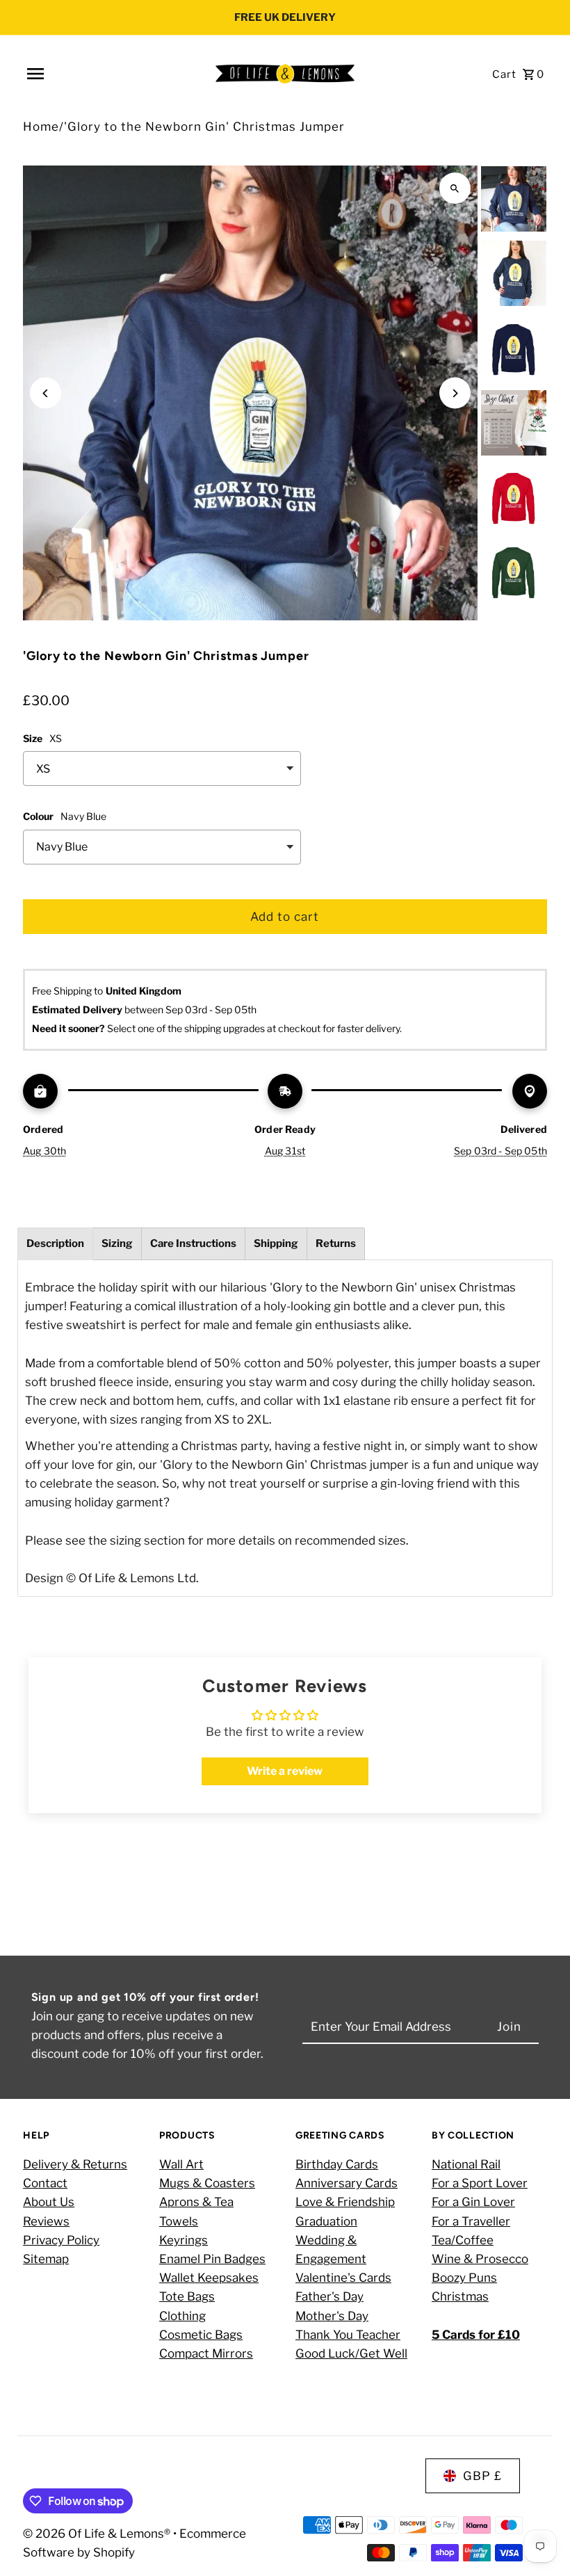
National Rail (466, 2164)
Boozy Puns (464, 2278)
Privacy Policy (61, 2240)
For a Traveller (471, 2221)
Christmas (460, 2296)
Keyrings (184, 2240)
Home (41, 127)
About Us (49, 2202)
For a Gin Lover (473, 2202)
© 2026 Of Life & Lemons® (98, 2534)
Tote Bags (187, 2296)
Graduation (326, 2221)
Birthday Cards (337, 2164)
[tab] (55, 1244)
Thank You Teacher (348, 2335)
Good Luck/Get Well (351, 2353)
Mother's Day (332, 2316)
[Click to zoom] (455, 188)
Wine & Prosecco (480, 2259)
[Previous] (46, 393)
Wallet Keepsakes (209, 2278)
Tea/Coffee (463, 2240)
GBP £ (482, 2476)
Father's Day (329, 2296)
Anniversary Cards (347, 2183)
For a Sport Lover (480, 2183)
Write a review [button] (285, 1771)
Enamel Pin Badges (212, 2259)
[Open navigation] (115, 74)
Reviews (46, 2221)
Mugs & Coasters (207, 2183)
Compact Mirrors (206, 2353)
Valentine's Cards (343, 2278)
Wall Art (181, 2164)
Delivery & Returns (75, 2164)
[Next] (455, 393)
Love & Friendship (345, 2202)
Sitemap (46, 2259)
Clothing (182, 2316)
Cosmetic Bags (201, 2335)
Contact (45, 2183)
